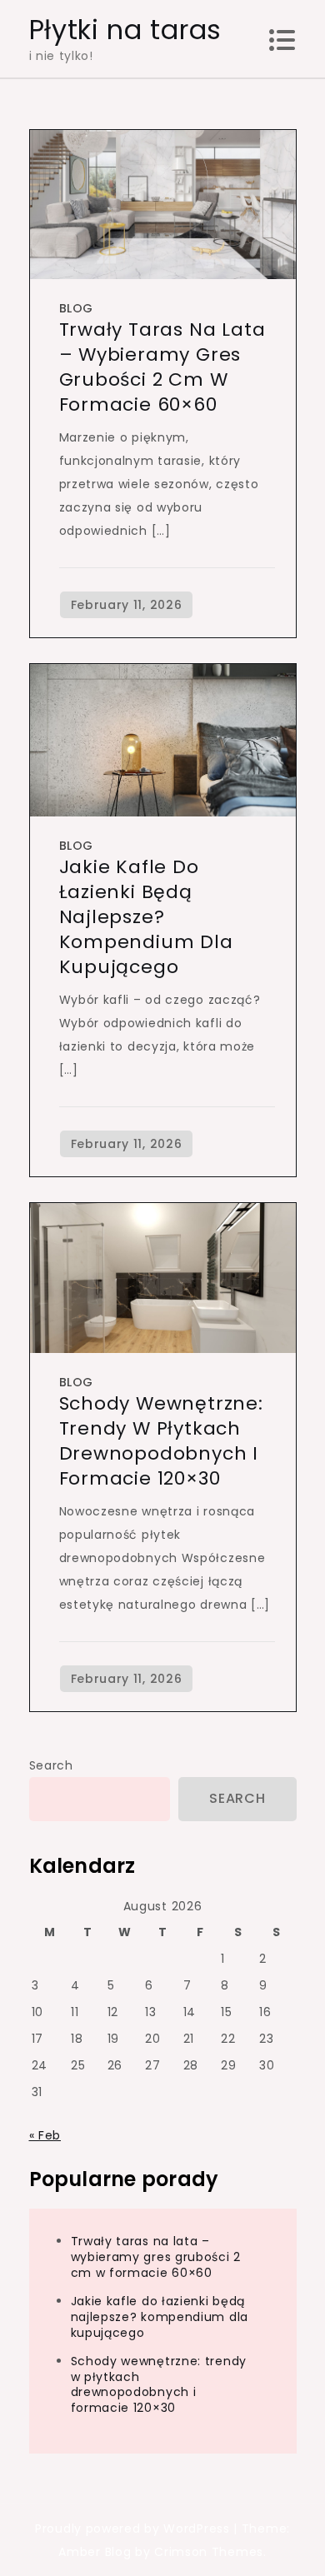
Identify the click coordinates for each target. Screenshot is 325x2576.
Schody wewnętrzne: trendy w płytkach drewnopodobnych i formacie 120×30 (161, 1441)
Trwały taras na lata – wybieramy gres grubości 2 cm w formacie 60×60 (162, 367)
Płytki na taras (126, 30)
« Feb (45, 2135)
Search (51, 1765)
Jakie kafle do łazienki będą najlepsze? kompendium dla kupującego (146, 917)
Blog (76, 308)
